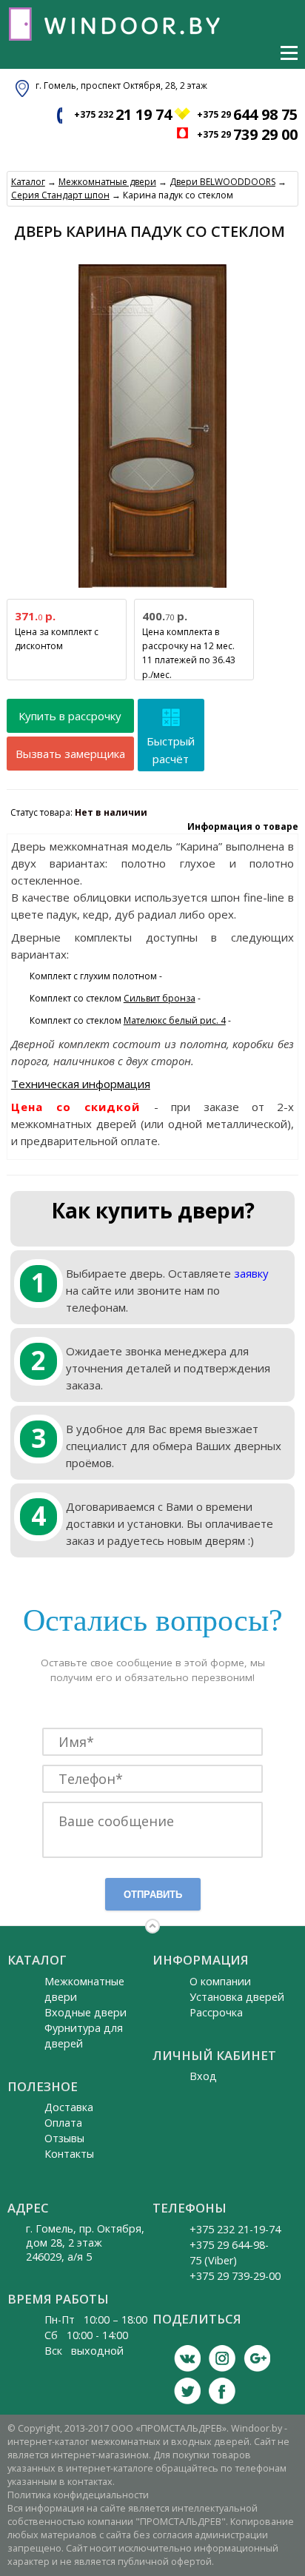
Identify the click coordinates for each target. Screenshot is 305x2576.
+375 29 (247, 114)
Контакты (69, 2154)
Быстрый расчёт (171, 750)
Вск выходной (84, 2351)
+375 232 (123, 114)
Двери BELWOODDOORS (222, 182)
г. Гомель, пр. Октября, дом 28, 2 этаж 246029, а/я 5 (85, 2243)
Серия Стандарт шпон (60, 195)
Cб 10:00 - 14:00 (86, 2335)
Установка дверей (237, 1997)
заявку (251, 1273)
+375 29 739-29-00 (235, 2276)
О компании (220, 1981)
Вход (203, 2076)
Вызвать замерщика (70, 754)
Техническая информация (81, 1084)
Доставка (69, 2107)
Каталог (28, 182)
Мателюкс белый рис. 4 (175, 1020)
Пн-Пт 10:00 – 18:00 (96, 2320)
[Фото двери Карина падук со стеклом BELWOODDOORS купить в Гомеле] (152, 588)
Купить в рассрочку (70, 716)
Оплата (63, 2123)
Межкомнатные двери (107, 182)
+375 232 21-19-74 (235, 2229)
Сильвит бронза (160, 998)
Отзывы (64, 2138)
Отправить (153, 1895)
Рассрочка (216, 2012)
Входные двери (86, 2012)
